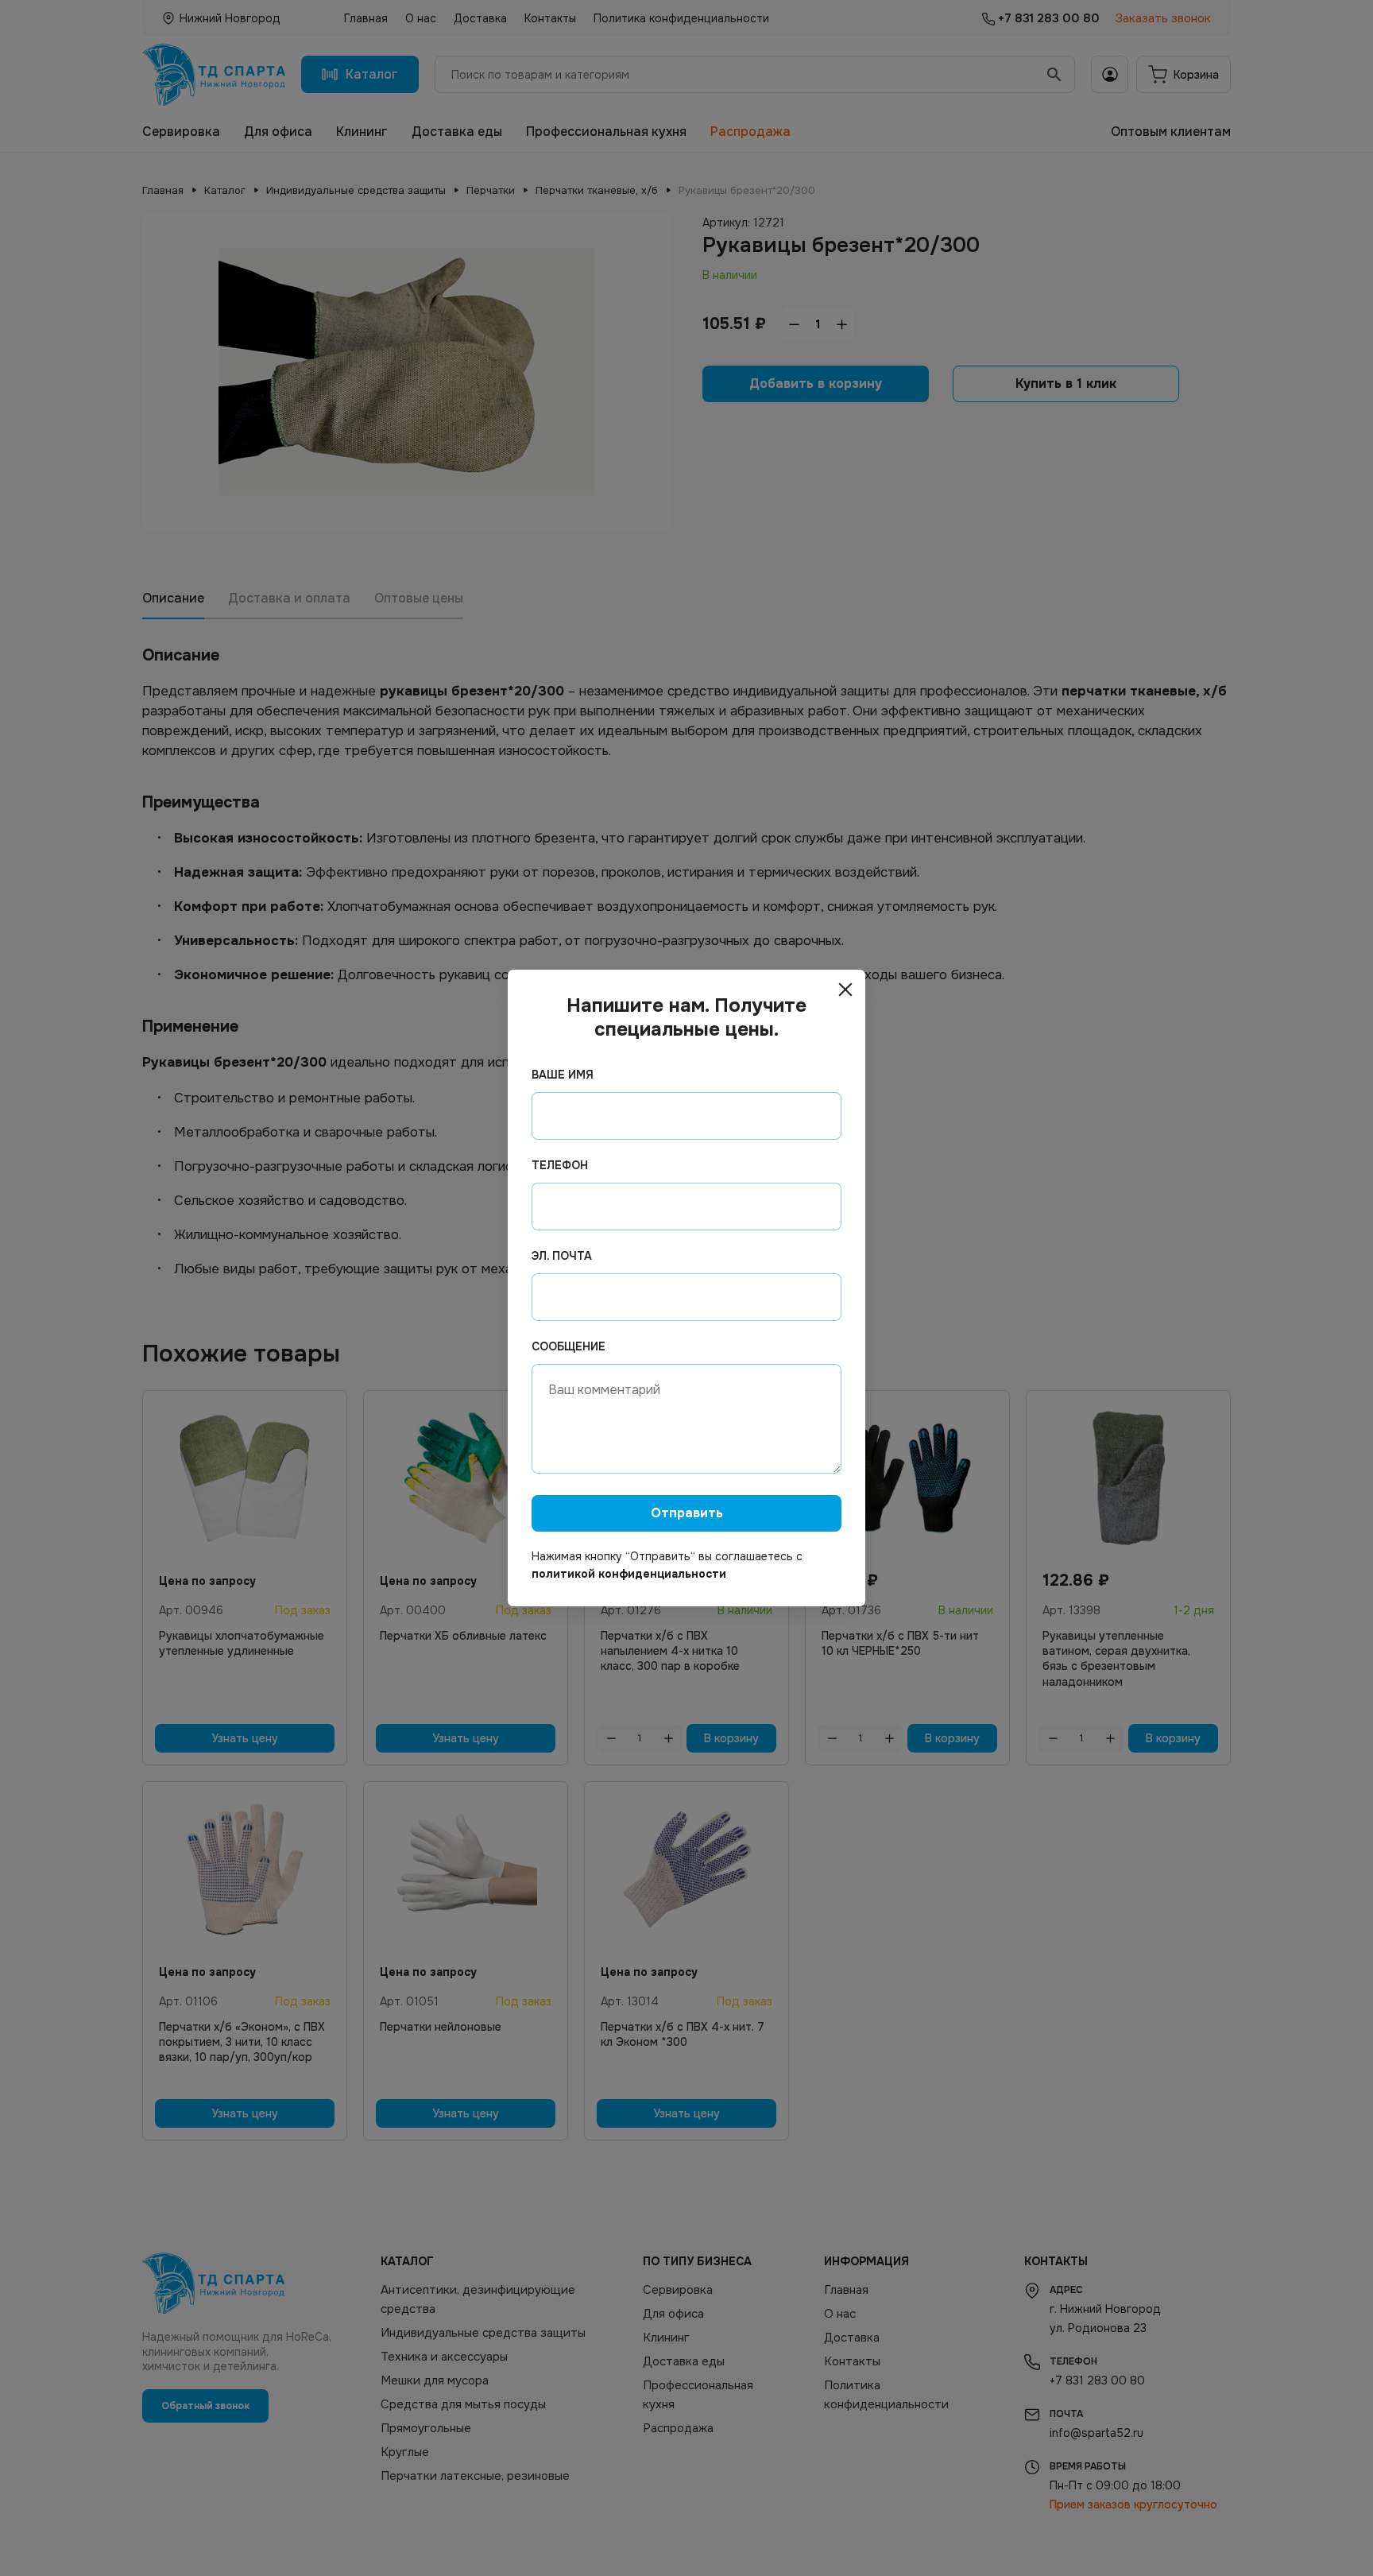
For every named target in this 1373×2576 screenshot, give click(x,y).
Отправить (687, 1513)
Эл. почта (562, 1256)
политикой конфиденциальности (629, 1574)
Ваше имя (563, 1075)
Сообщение (569, 1346)
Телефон (560, 1165)
